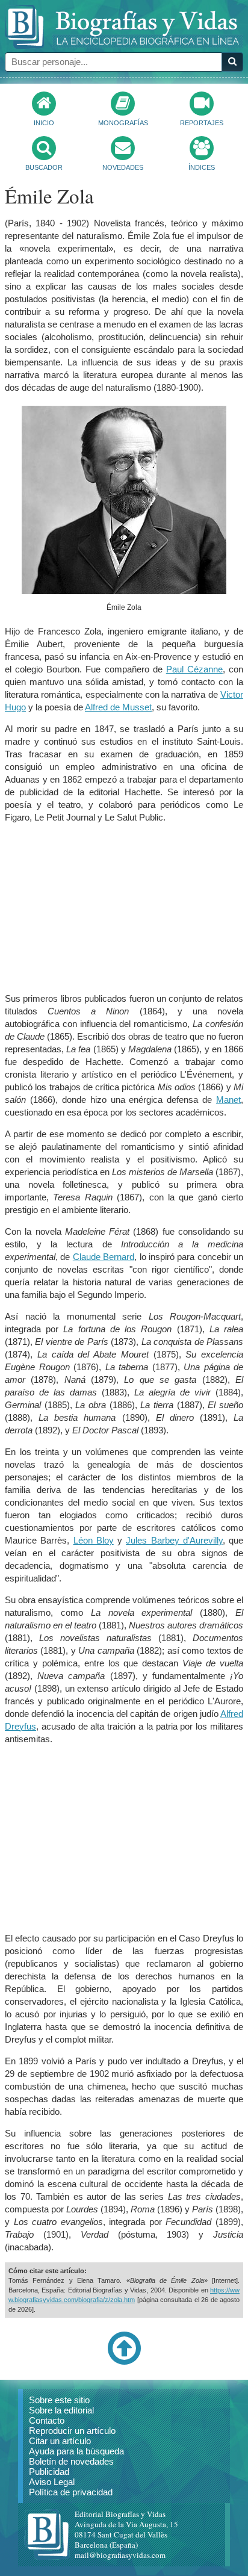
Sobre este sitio (59, 2400)
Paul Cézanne (194, 669)
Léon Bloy (94, 1540)
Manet (228, 1100)
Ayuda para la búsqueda (76, 2451)
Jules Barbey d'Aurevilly (174, 1540)
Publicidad (49, 2472)
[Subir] (124, 2362)
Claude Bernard (104, 1257)
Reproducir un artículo (72, 2431)
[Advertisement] (124, 908)
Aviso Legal (52, 2482)
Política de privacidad (71, 2492)
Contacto (47, 2420)
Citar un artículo (60, 2441)
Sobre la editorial (61, 2410)
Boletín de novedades (71, 2461)
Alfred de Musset (118, 707)
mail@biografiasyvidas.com (120, 2555)
